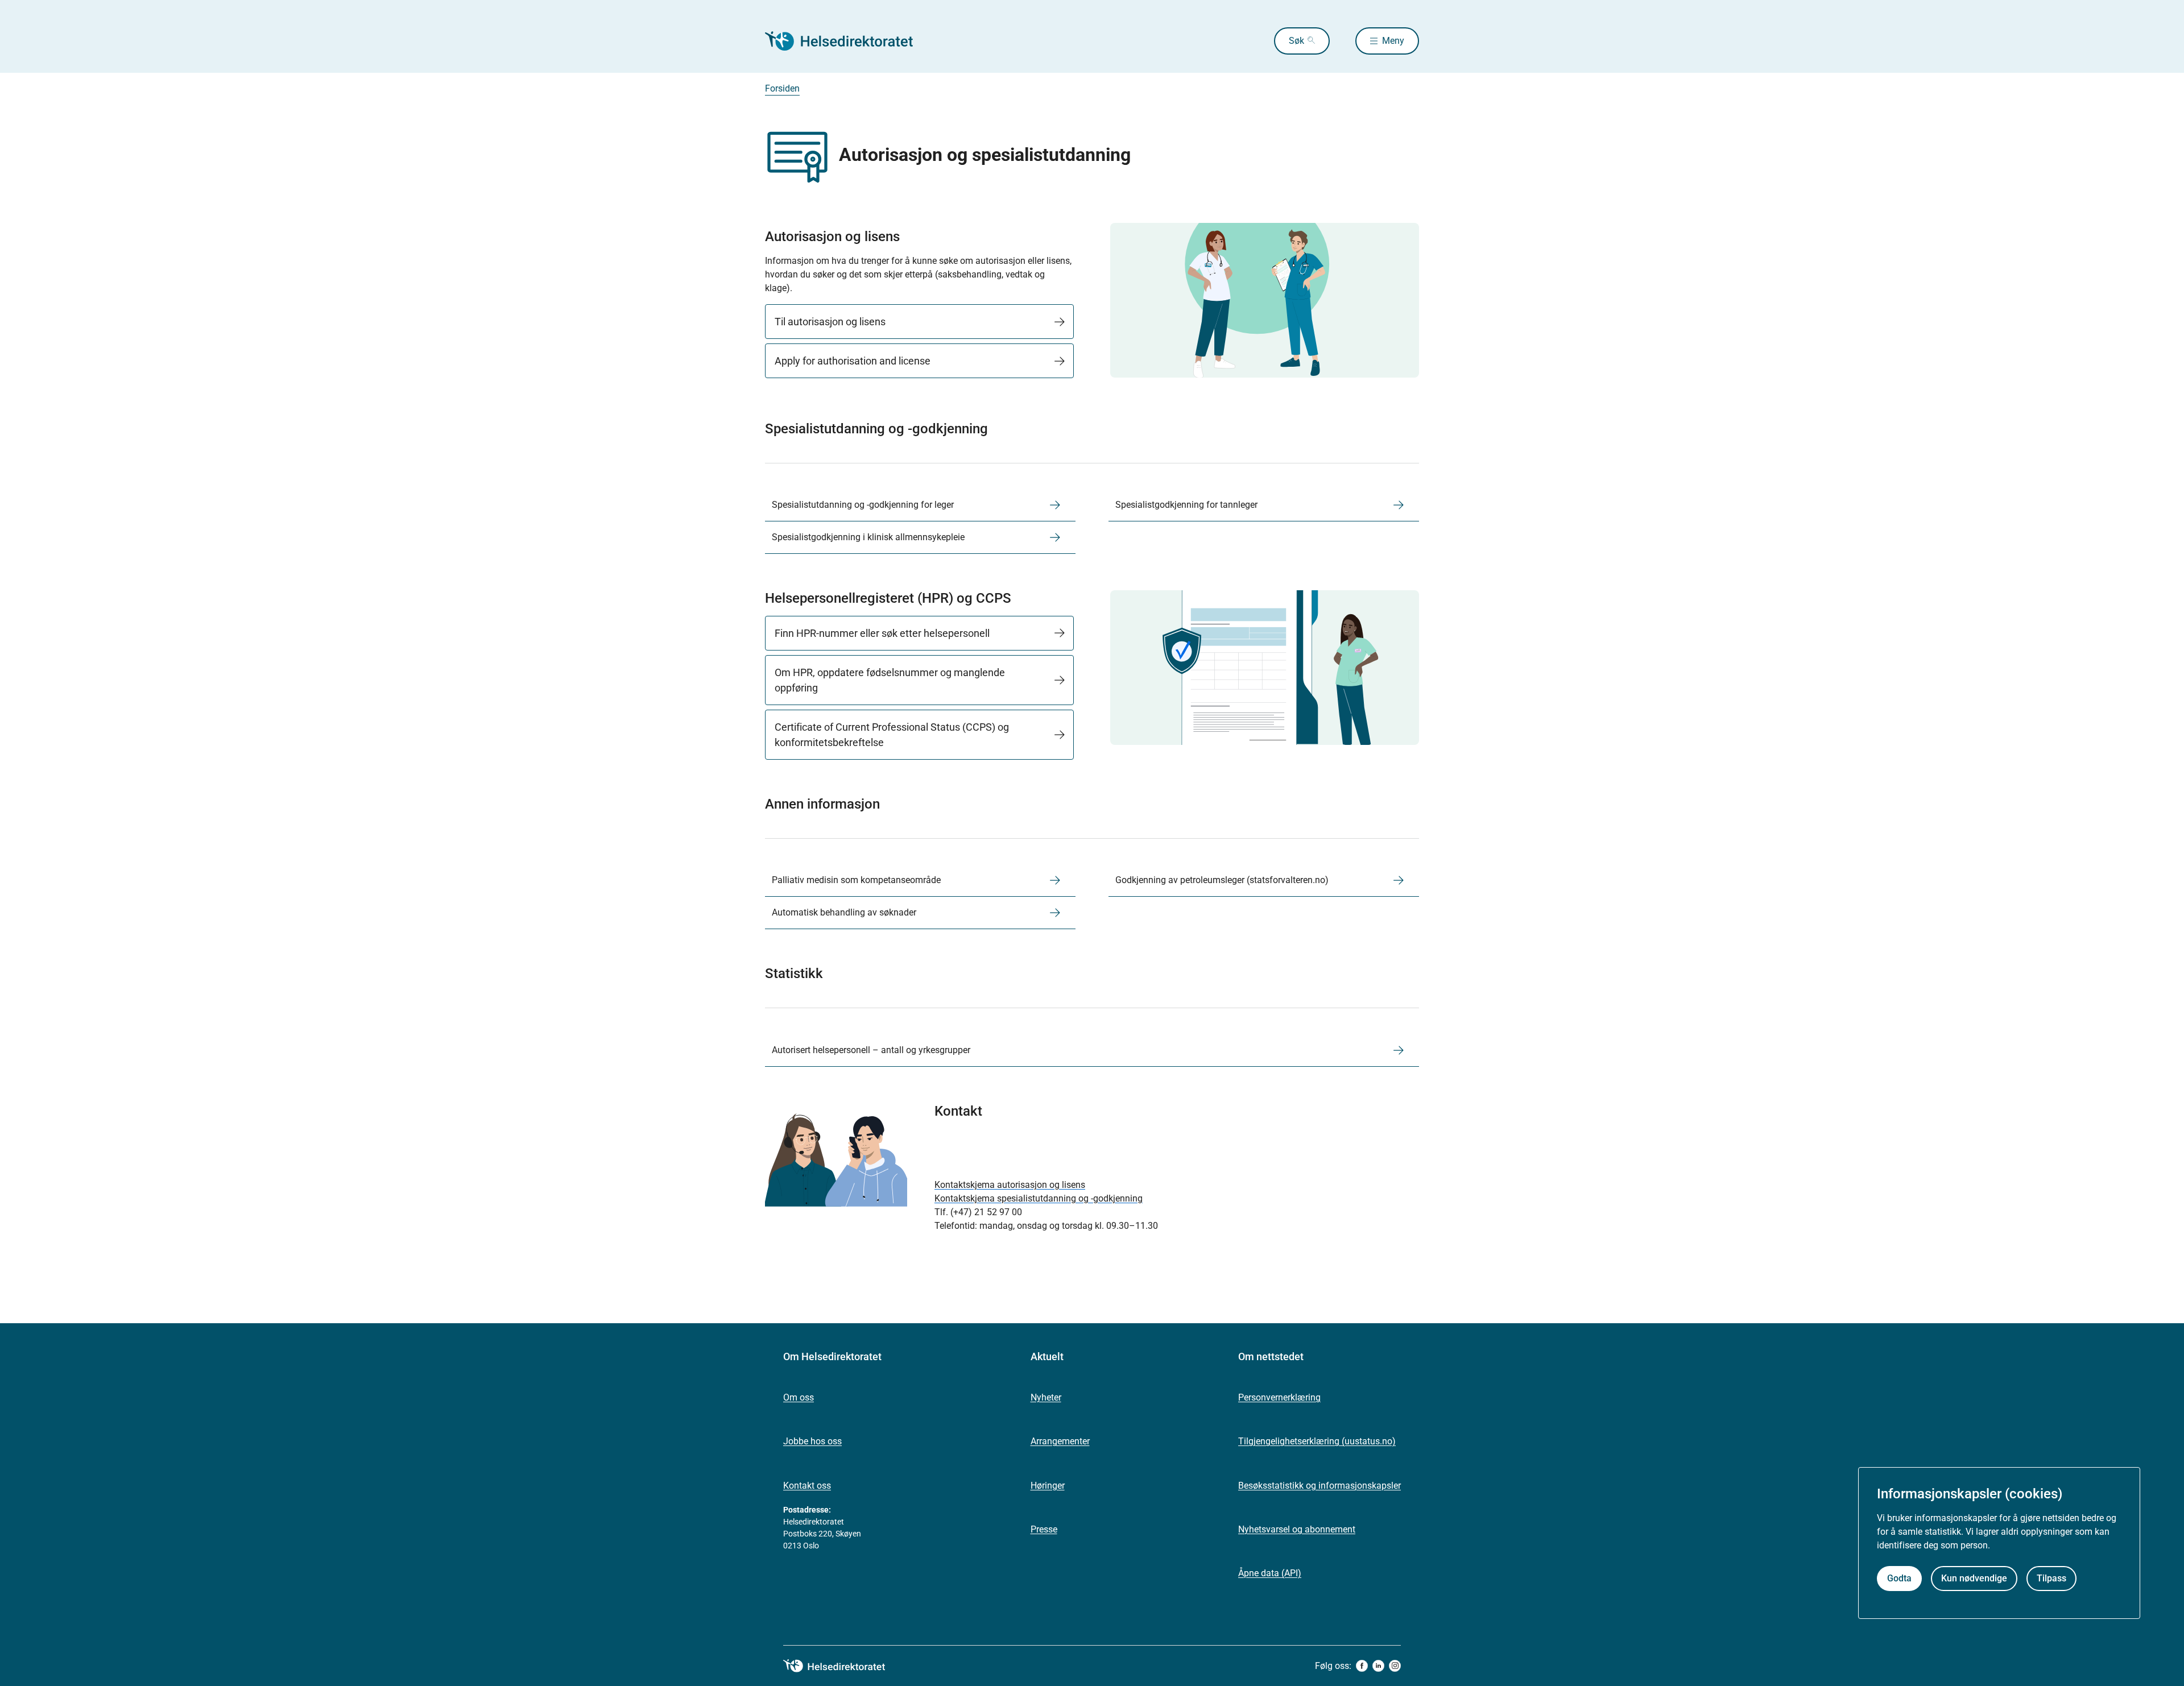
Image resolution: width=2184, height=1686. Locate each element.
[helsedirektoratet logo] (842, 1666)
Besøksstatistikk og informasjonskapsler (1319, 1486)
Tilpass (2051, 1578)
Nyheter (1046, 1397)
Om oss (799, 1397)
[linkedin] (1378, 1666)
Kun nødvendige (1974, 1578)
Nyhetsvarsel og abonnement (1297, 1529)
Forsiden (782, 88)
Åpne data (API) (1270, 1573)
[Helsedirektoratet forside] (847, 41)
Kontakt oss (807, 1486)
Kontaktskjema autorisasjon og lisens (1010, 1185)
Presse (1044, 1529)
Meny (1393, 41)
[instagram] (1395, 1666)
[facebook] (1362, 1666)
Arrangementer (1060, 1441)
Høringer (1048, 1486)
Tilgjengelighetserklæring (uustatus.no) (1317, 1441)
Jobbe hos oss (812, 1441)
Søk (1296, 41)
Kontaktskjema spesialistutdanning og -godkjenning (1039, 1198)
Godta (1899, 1578)
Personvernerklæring (1279, 1397)
